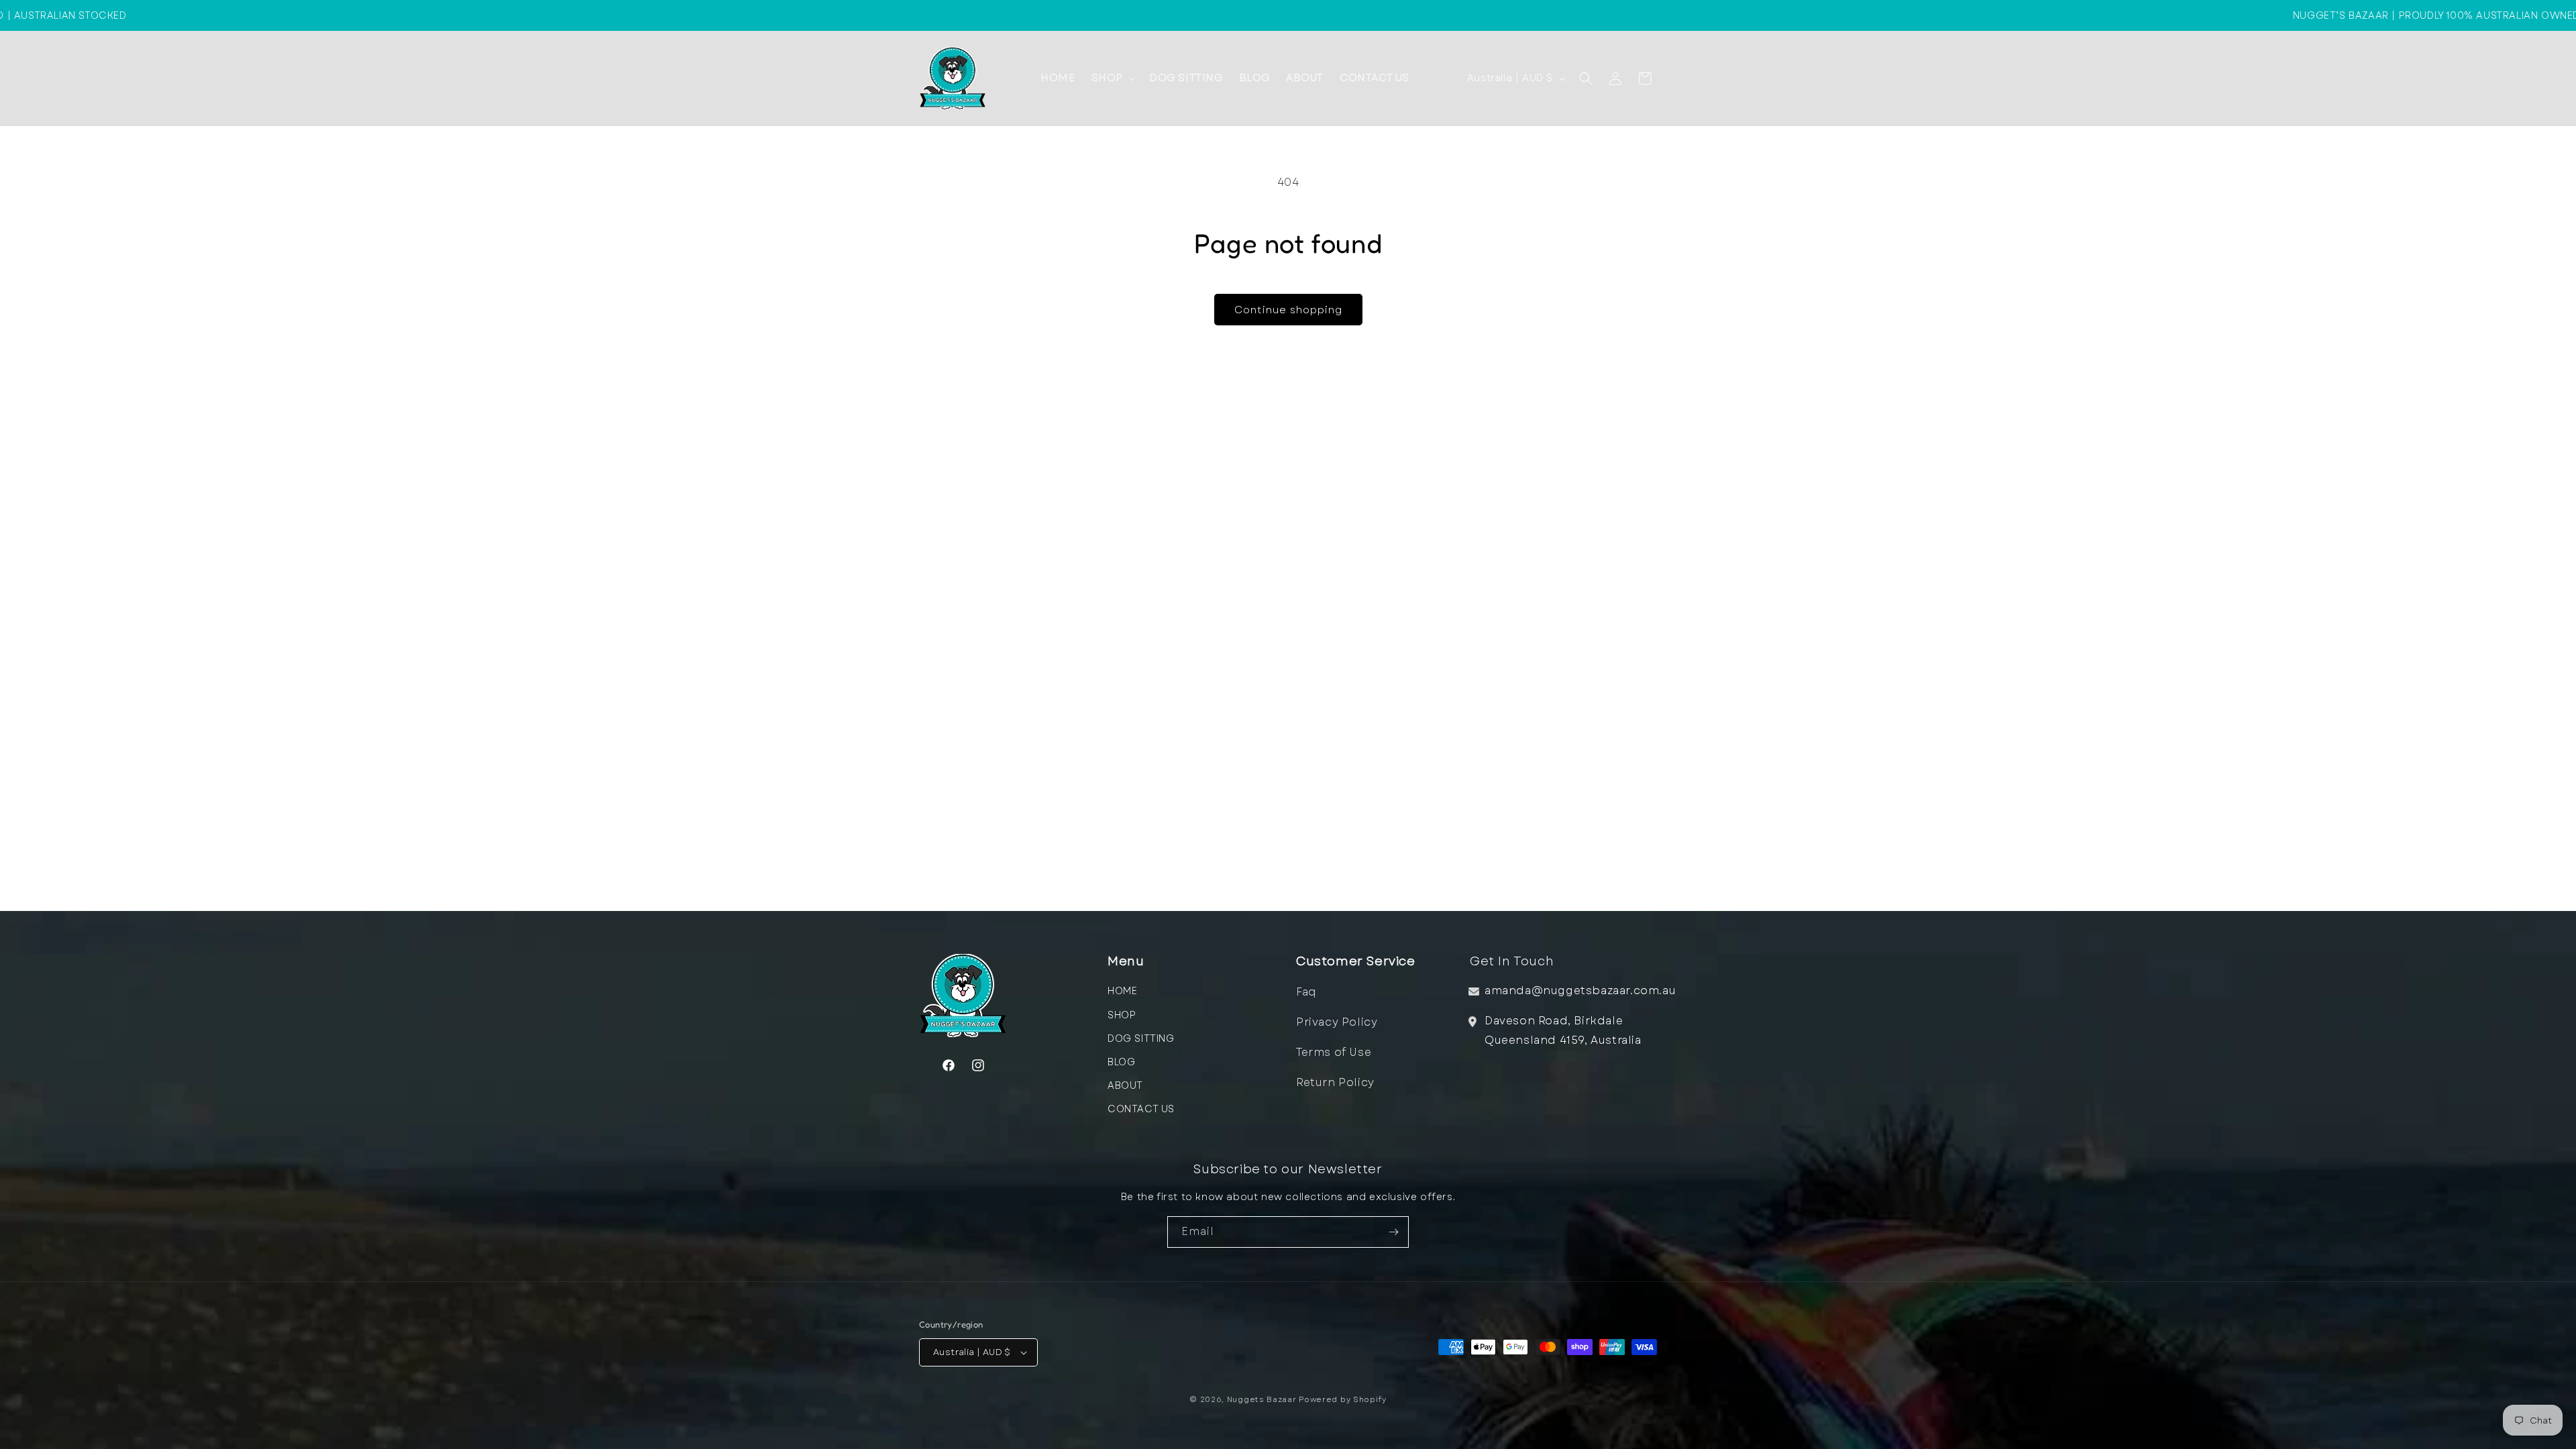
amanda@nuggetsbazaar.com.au (1580, 990)
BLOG (1121, 1062)
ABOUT (1125, 1085)
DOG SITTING (1141, 1038)
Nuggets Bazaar (1262, 1399)
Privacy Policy (1337, 1022)
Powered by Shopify (1343, 1399)
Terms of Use (1334, 1052)
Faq (1306, 992)
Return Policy (1335, 1082)
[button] (1112, 78)
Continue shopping (1288, 310)
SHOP (1122, 1015)
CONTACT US (1141, 1109)
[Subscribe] (1393, 1232)
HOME (1122, 991)
